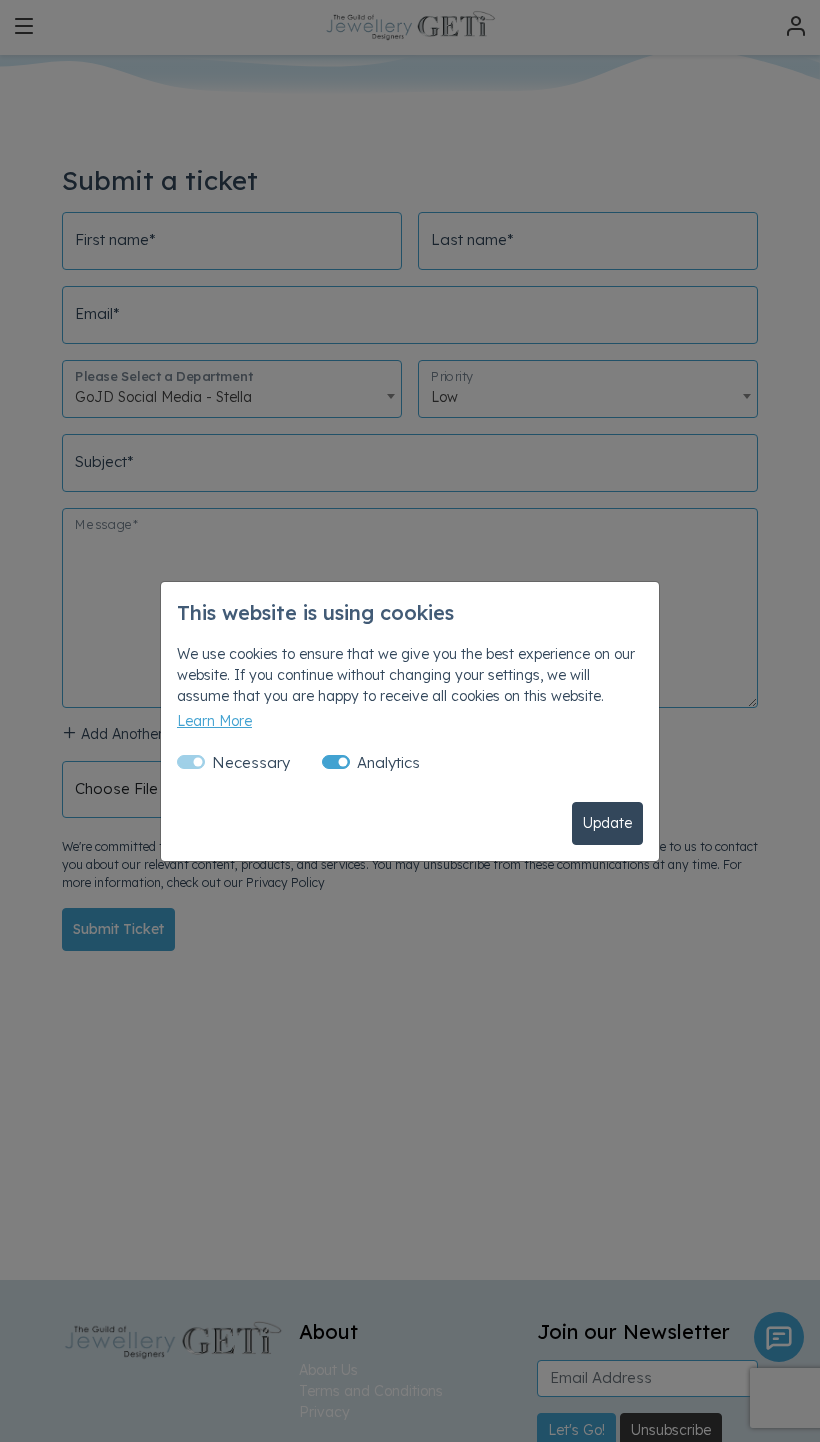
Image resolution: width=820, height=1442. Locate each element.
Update (607, 823)
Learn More (214, 721)
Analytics (388, 762)
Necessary (251, 762)
